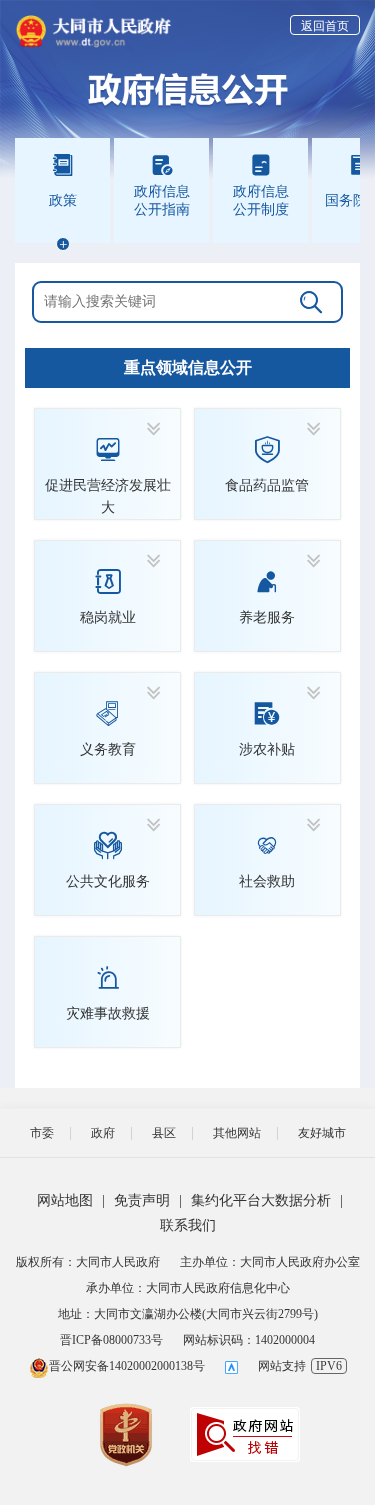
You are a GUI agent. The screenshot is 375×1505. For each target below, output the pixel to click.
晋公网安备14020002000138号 (127, 1366)
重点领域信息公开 (188, 367)
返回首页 (325, 26)
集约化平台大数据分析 (261, 1200)
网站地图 (65, 1200)
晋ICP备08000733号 (111, 1340)
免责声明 (142, 1200)
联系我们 (188, 1225)
